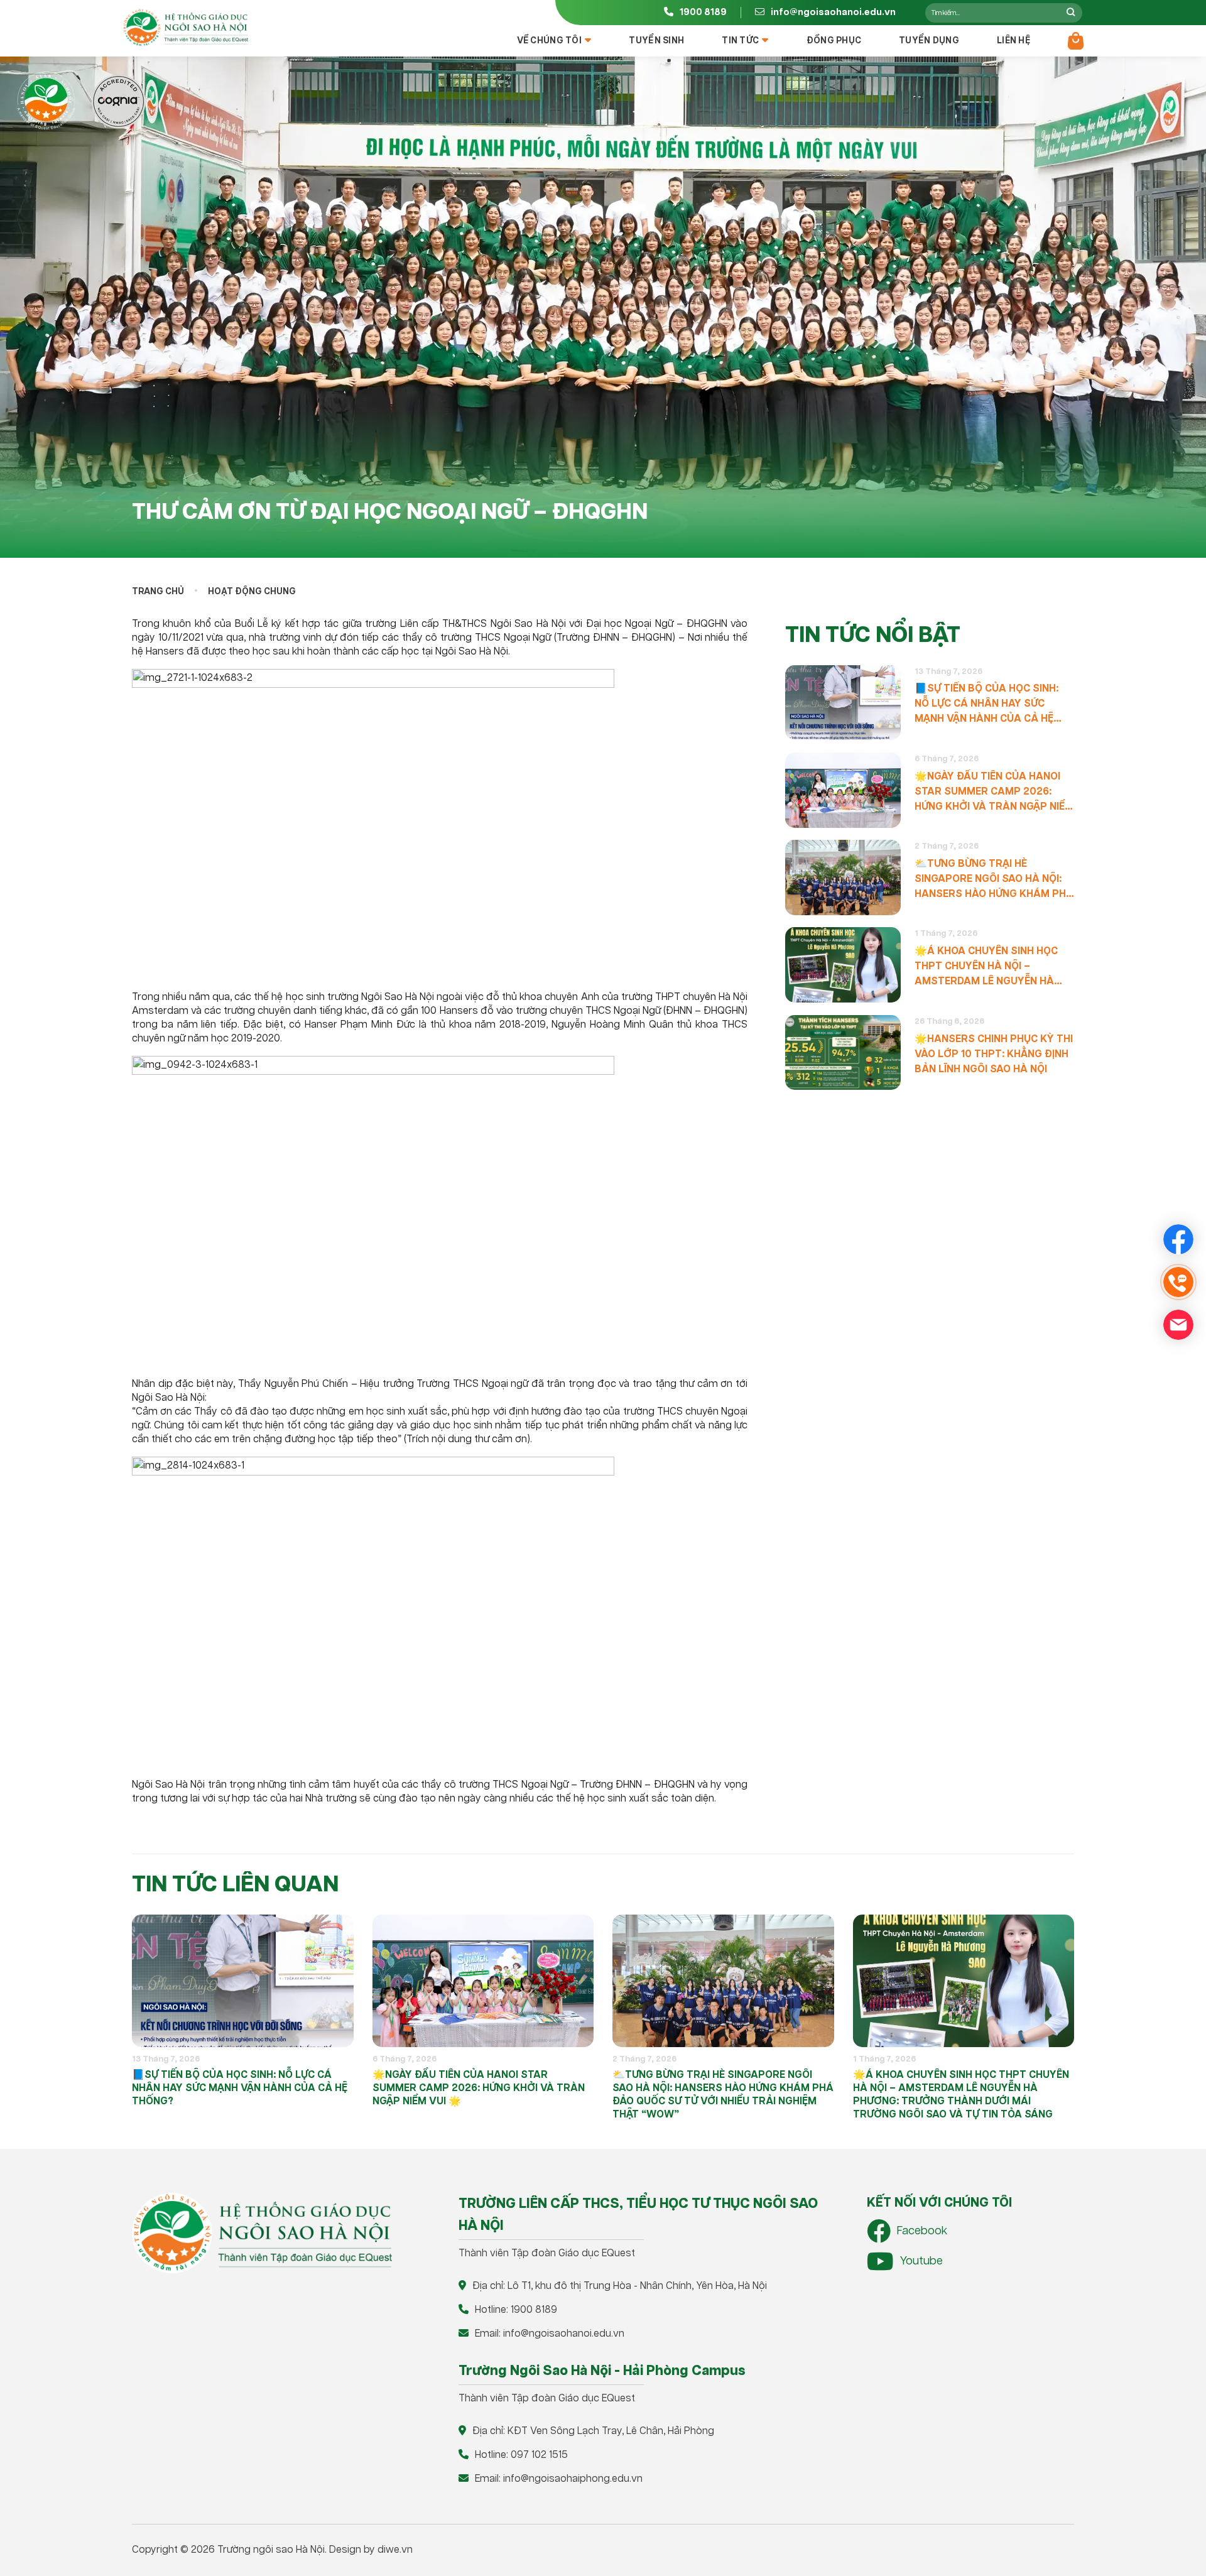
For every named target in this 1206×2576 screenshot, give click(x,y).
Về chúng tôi (549, 41)
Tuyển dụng (929, 41)
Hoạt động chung (252, 592)
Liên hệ (1013, 41)
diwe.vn (395, 2550)
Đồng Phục (834, 41)
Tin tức (740, 41)
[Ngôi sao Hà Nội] (185, 28)
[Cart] (1076, 41)
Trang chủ (158, 592)
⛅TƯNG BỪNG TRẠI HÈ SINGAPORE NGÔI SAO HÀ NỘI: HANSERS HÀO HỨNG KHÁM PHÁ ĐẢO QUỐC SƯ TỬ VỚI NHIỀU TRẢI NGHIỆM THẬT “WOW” (994, 880)
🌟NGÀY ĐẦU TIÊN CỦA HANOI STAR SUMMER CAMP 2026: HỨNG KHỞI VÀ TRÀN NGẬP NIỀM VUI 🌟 (994, 792)
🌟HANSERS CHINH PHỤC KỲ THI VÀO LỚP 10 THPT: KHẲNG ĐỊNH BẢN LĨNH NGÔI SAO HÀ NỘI (994, 1054)
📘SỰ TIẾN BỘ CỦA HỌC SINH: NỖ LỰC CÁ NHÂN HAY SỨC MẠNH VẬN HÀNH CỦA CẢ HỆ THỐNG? (986, 704)
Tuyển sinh (656, 41)
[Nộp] (1071, 13)
